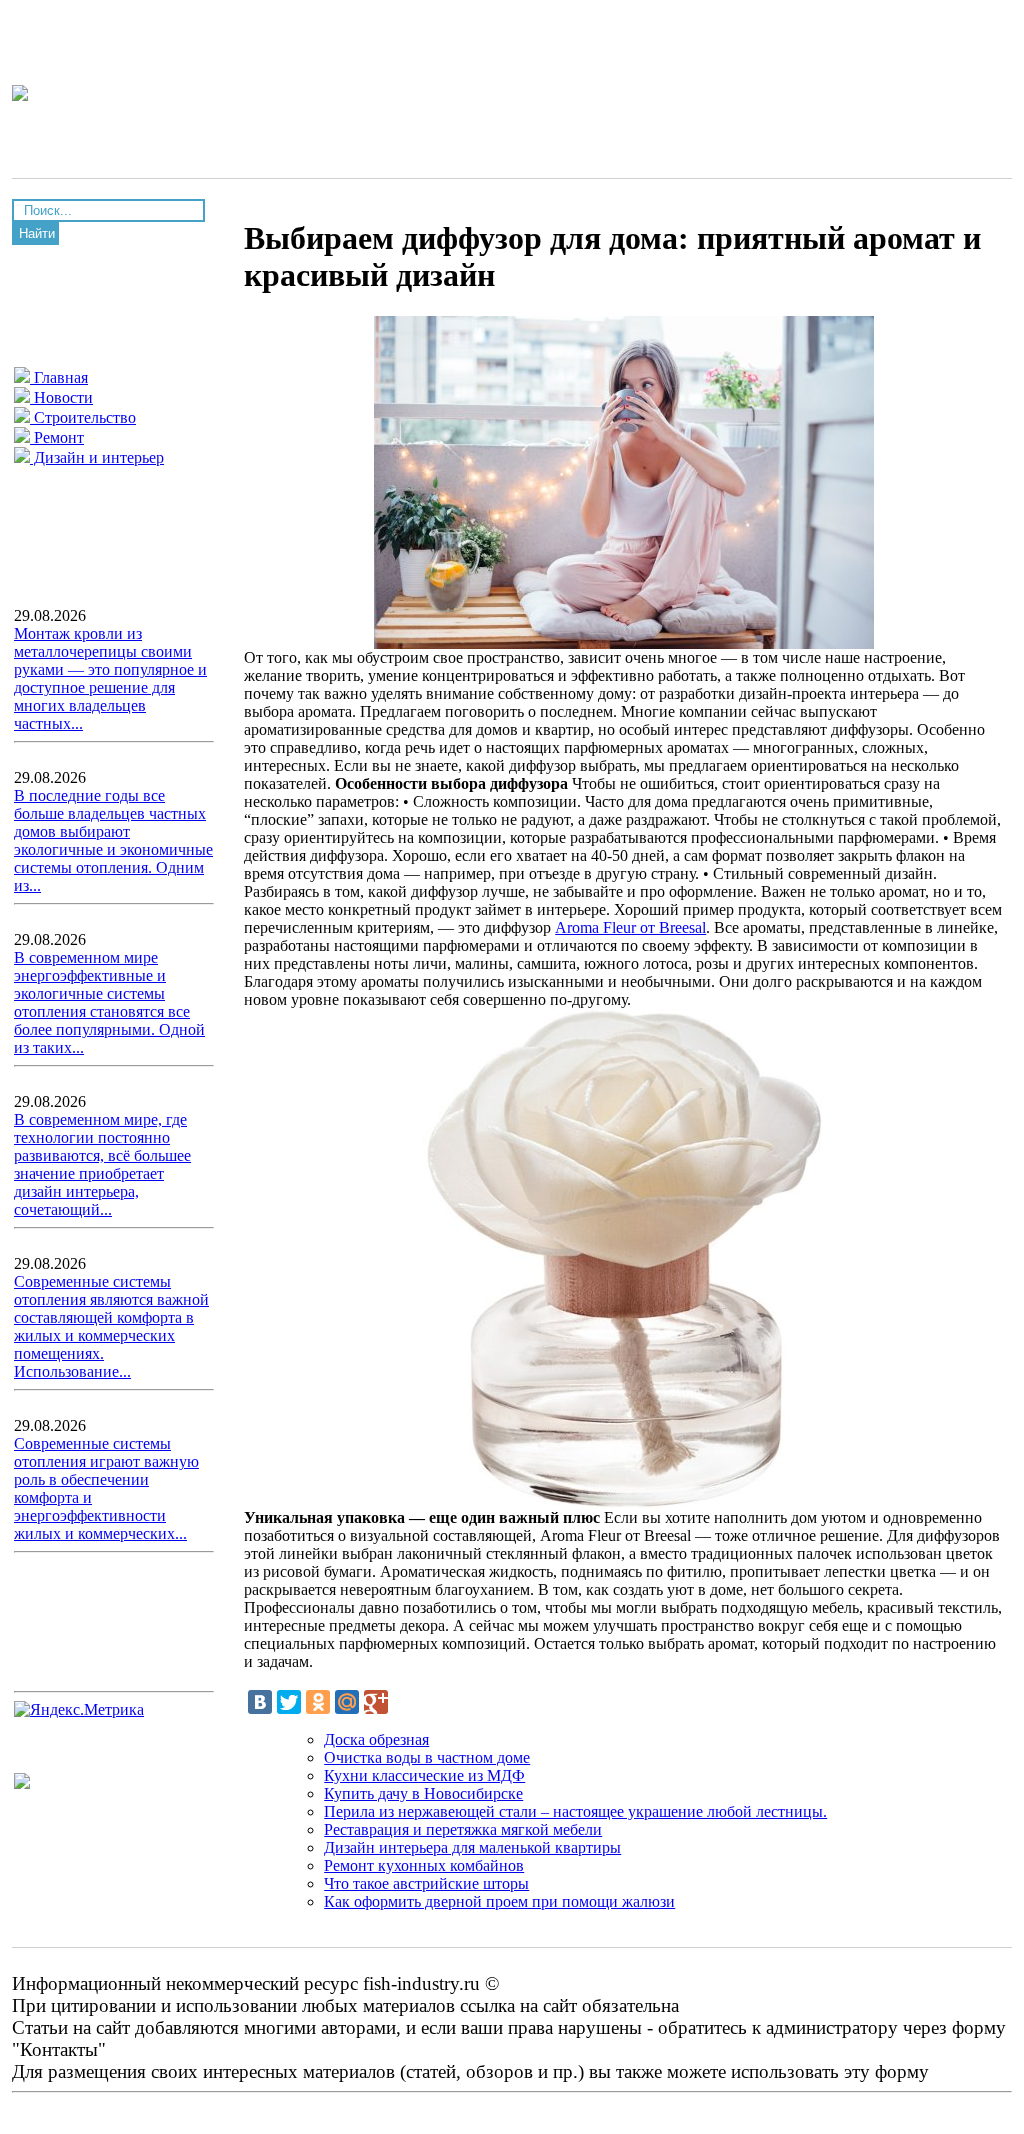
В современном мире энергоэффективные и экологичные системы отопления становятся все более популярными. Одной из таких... (109, 1002)
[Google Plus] (376, 1702)
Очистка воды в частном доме (427, 1757)
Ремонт (57, 437)
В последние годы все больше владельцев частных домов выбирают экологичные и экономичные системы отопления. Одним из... (113, 840)
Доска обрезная (376, 1739)
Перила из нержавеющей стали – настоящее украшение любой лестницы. (575, 1811)
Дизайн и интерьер (97, 457)
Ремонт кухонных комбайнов (424, 1865)
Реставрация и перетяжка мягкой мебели (463, 1829)
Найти (37, 233)
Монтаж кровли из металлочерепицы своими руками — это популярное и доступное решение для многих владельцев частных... (110, 678)
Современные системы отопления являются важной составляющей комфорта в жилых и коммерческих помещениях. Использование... (111, 1326)
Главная (59, 377)
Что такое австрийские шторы (426, 1883)
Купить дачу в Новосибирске (423, 1793)
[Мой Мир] (347, 1702)
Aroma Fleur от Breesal (630, 927)
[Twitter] (289, 1702)
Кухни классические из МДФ (424, 1775)
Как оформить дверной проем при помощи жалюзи (499, 1901)
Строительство (83, 417)
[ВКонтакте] (260, 1702)
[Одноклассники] (318, 1702)
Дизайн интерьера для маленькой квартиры (472, 1847)
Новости (61, 397)
